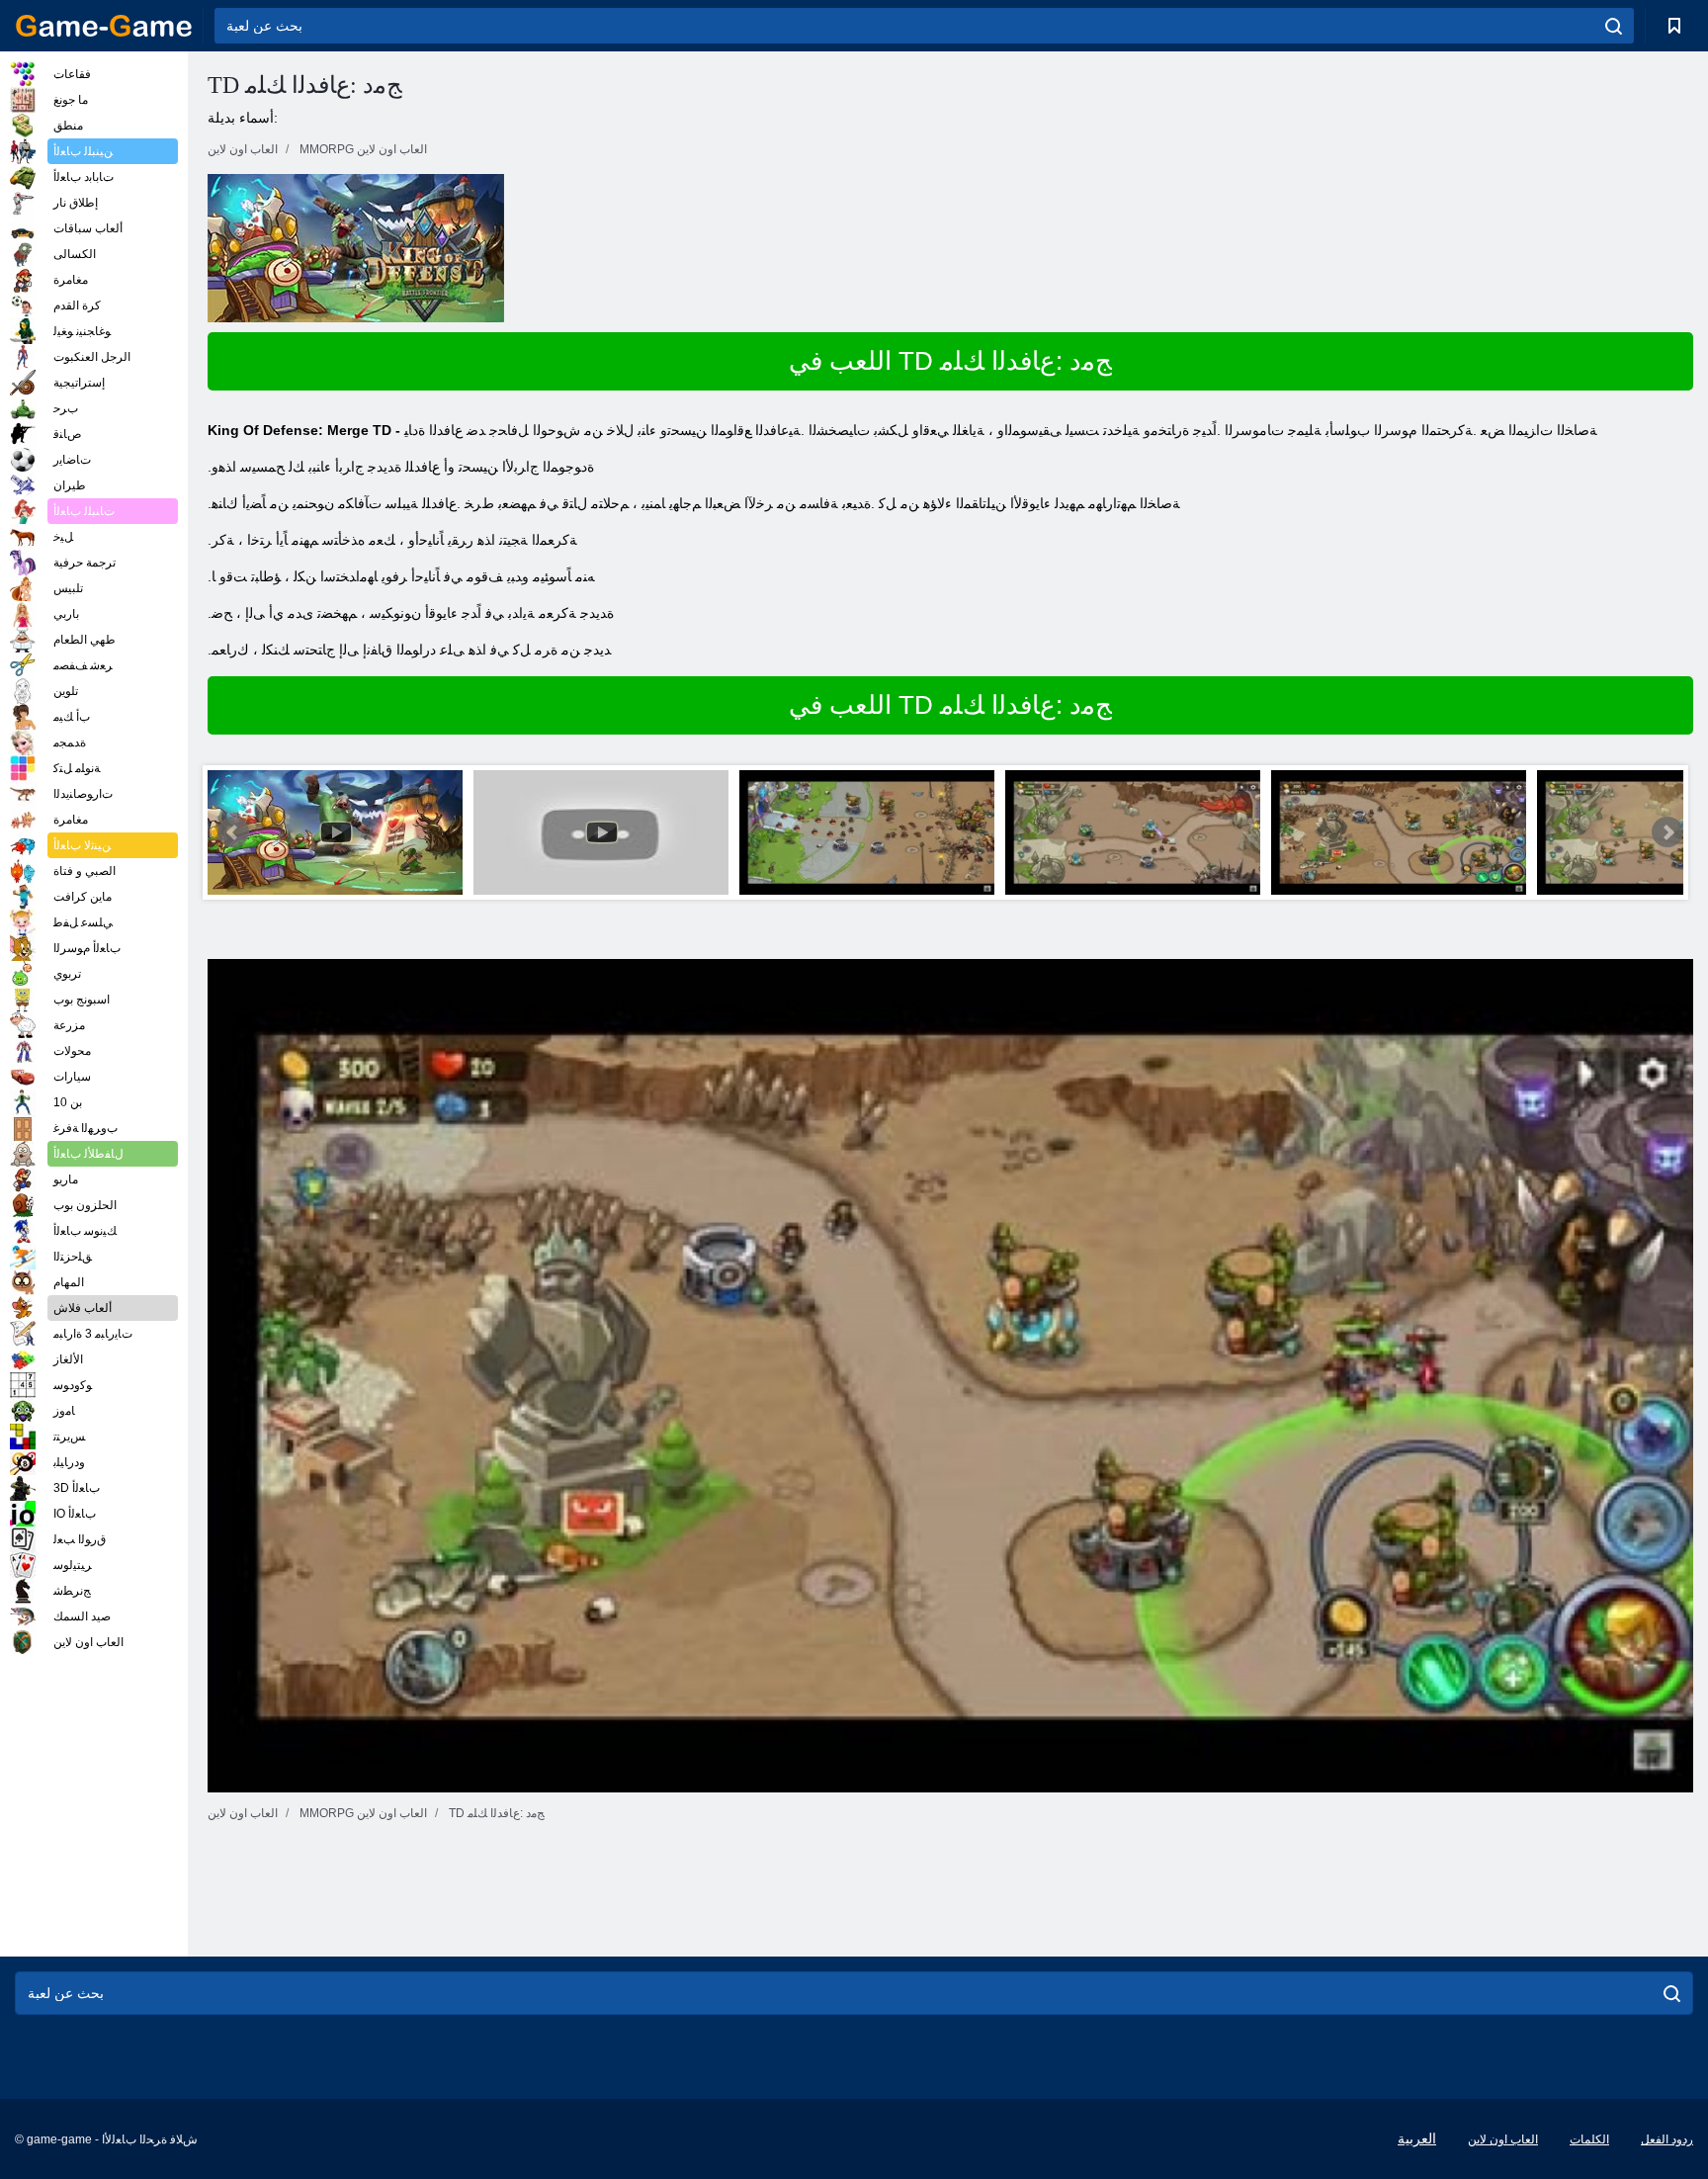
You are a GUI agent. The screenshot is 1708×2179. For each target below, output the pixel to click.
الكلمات (1589, 2139)
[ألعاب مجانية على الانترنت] (104, 26)
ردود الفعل (1667, 2139)
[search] (1614, 26)
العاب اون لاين (1503, 2139)
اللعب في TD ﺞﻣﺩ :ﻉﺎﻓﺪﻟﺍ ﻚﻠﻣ (950, 361)
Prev (233, 832)
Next (1667, 832)
